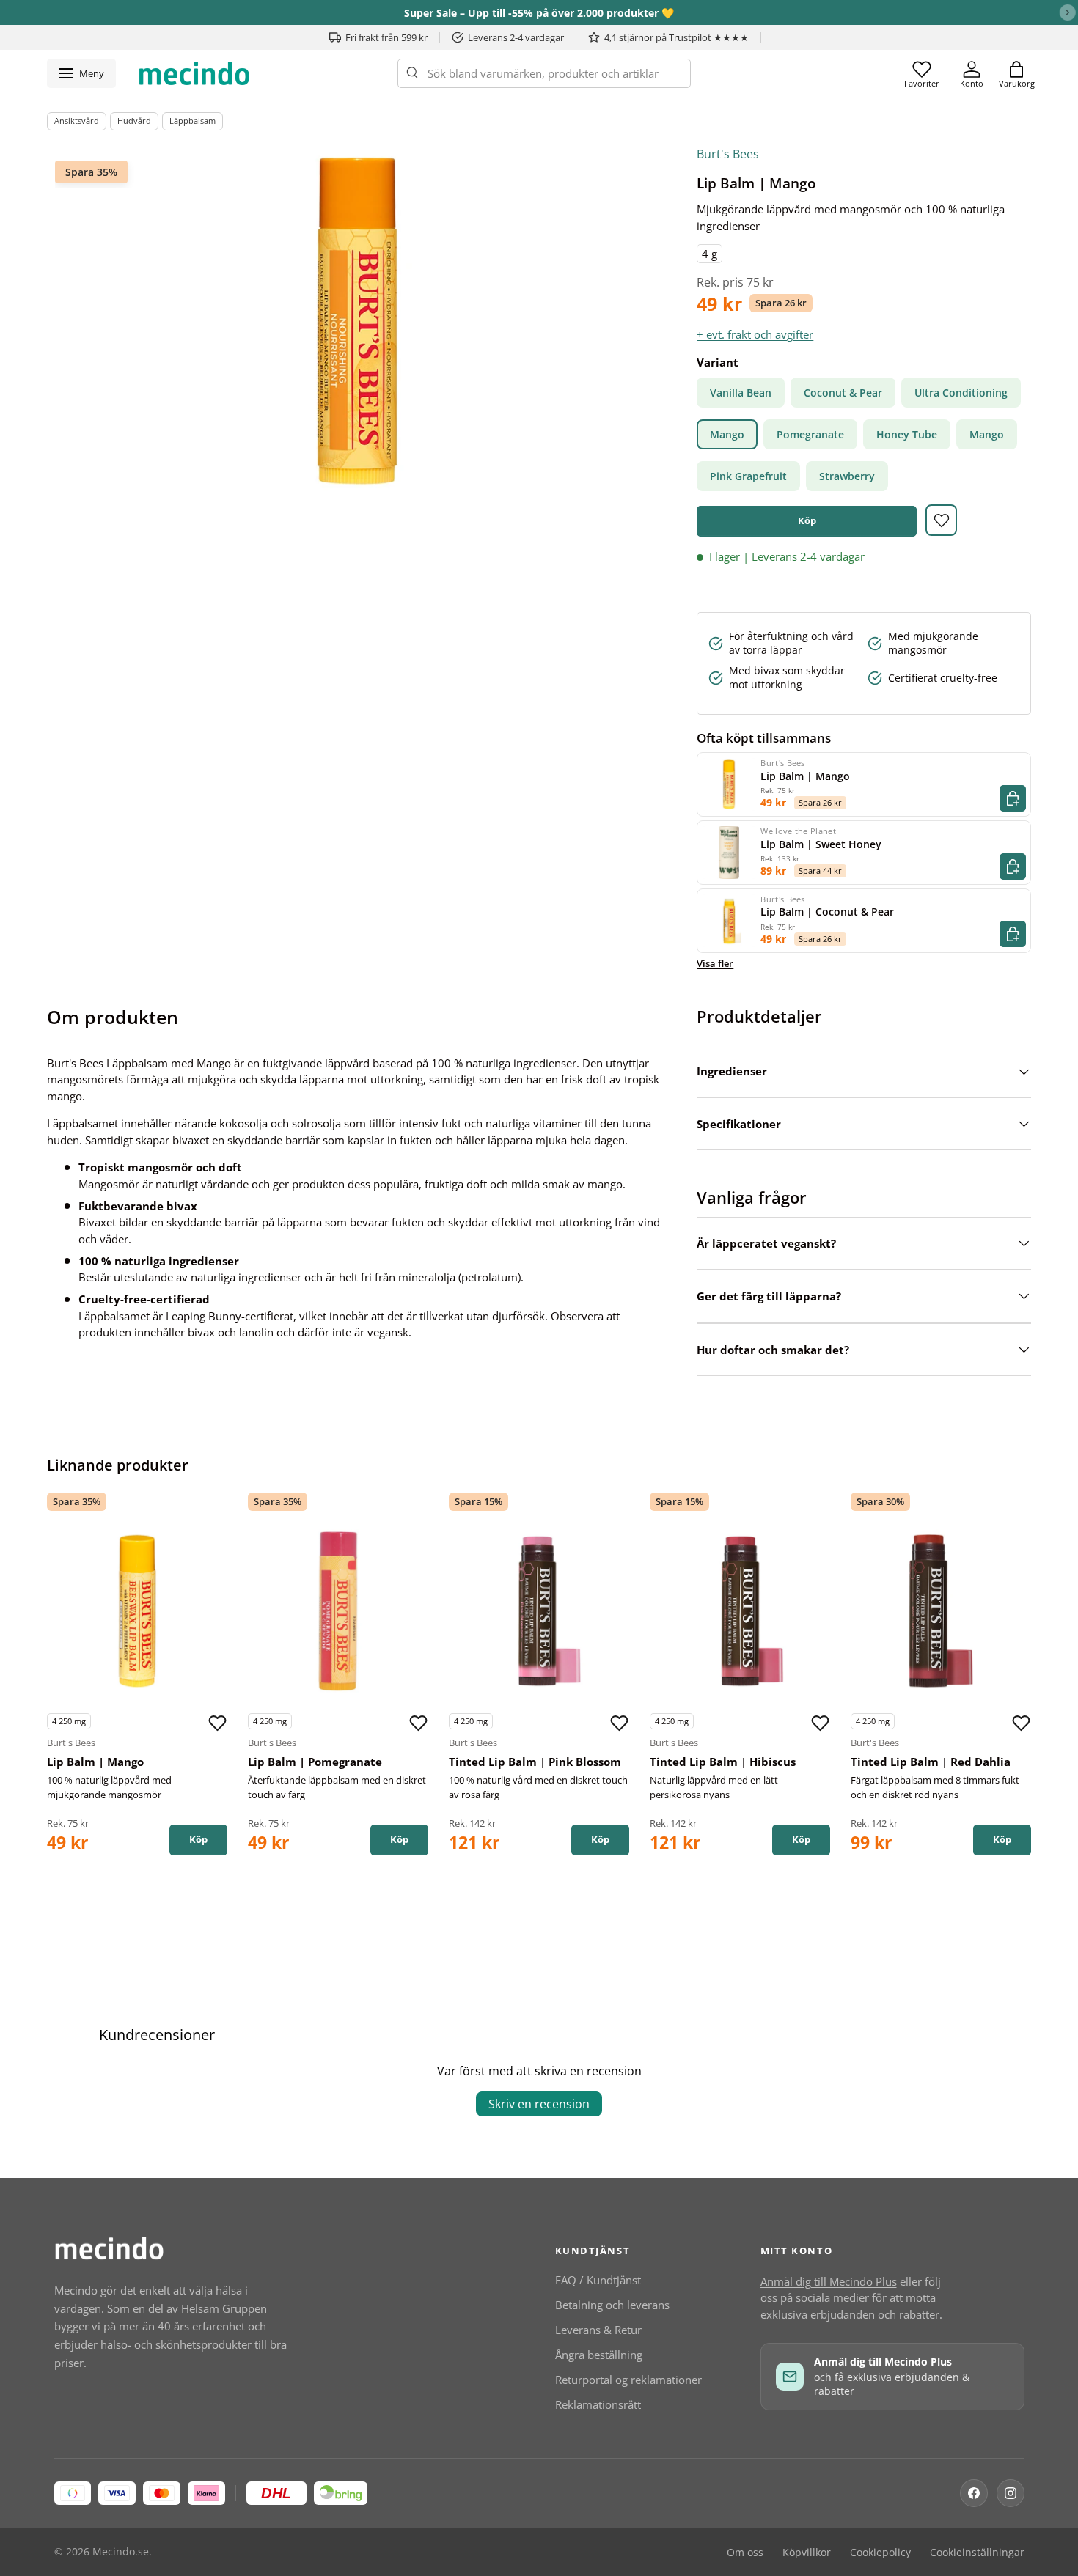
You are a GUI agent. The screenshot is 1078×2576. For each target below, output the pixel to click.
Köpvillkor (807, 2553)
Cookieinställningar (977, 2553)
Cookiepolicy (880, 2553)
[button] (1016, 73)
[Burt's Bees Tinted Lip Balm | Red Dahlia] (941, 1611)
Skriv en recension (539, 2104)
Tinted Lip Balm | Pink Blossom (535, 1762)
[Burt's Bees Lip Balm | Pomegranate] (338, 1611)
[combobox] (544, 73)
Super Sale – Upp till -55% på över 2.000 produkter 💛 (539, 13)
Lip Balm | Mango (95, 1762)
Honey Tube (907, 434)
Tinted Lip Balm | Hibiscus (723, 1762)
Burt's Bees (728, 154)
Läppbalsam (192, 121)
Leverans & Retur (598, 2330)
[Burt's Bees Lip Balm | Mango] (137, 1611)
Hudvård (134, 121)
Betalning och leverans (612, 2305)
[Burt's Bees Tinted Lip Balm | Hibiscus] (740, 1611)
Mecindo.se (121, 2552)
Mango (727, 434)
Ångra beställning (599, 2355)
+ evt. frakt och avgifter (755, 334)
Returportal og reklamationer (628, 2380)
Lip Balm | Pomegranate (315, 1762)
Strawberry (847, 476)
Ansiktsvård (77, 121)
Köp (807, 520)
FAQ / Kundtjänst (598, 2280)
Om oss (745, 2553)
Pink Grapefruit (748, 476)
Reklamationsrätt (598, 2404)
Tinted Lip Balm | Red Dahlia (931, 1762)
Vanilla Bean (741, 393)
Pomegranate (810, 434)
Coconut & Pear (843, 393)
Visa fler (715, 963)
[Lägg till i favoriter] (941, 520)
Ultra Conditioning (961, 393)
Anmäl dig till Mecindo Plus (829, 2281)
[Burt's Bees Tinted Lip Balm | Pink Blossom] (539, 1611)
